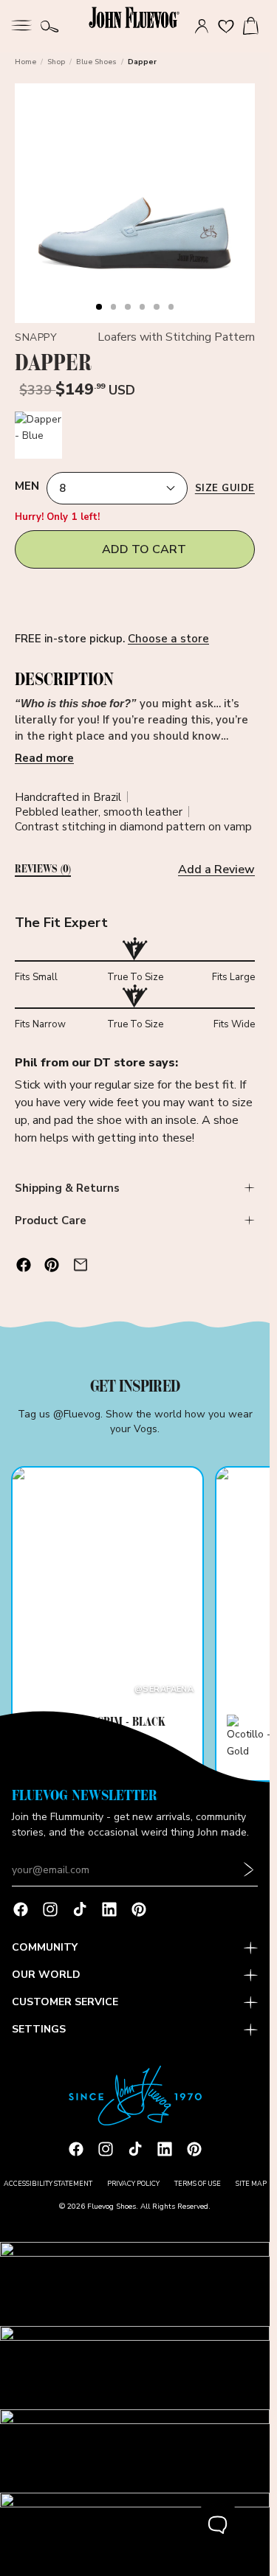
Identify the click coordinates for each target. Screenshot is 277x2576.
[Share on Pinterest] (52, 1265)
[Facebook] (21, 1909)
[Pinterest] (139, 1909)
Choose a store (168, 639)
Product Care (51, 1221)
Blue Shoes (96, 62)
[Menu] (21, 24)
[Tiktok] (80, 1909)
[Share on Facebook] (24, 1265)
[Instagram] (50, 1909)
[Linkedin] (109, 1909)
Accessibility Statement (48, 2184)
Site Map (251, 2184)
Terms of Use (198, 2184)
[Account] (202, 27)
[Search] (50, 27)
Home (25, 62)
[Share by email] (81, 1265)
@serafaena (164, 1689)
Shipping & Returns (67, 1188)
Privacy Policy (133, 2184)
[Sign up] (249, 1870)
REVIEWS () (43, 869)
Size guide (225, 488)
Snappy (36, 337)
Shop (56, 62)
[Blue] (38, 435)
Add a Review (216, 869)
